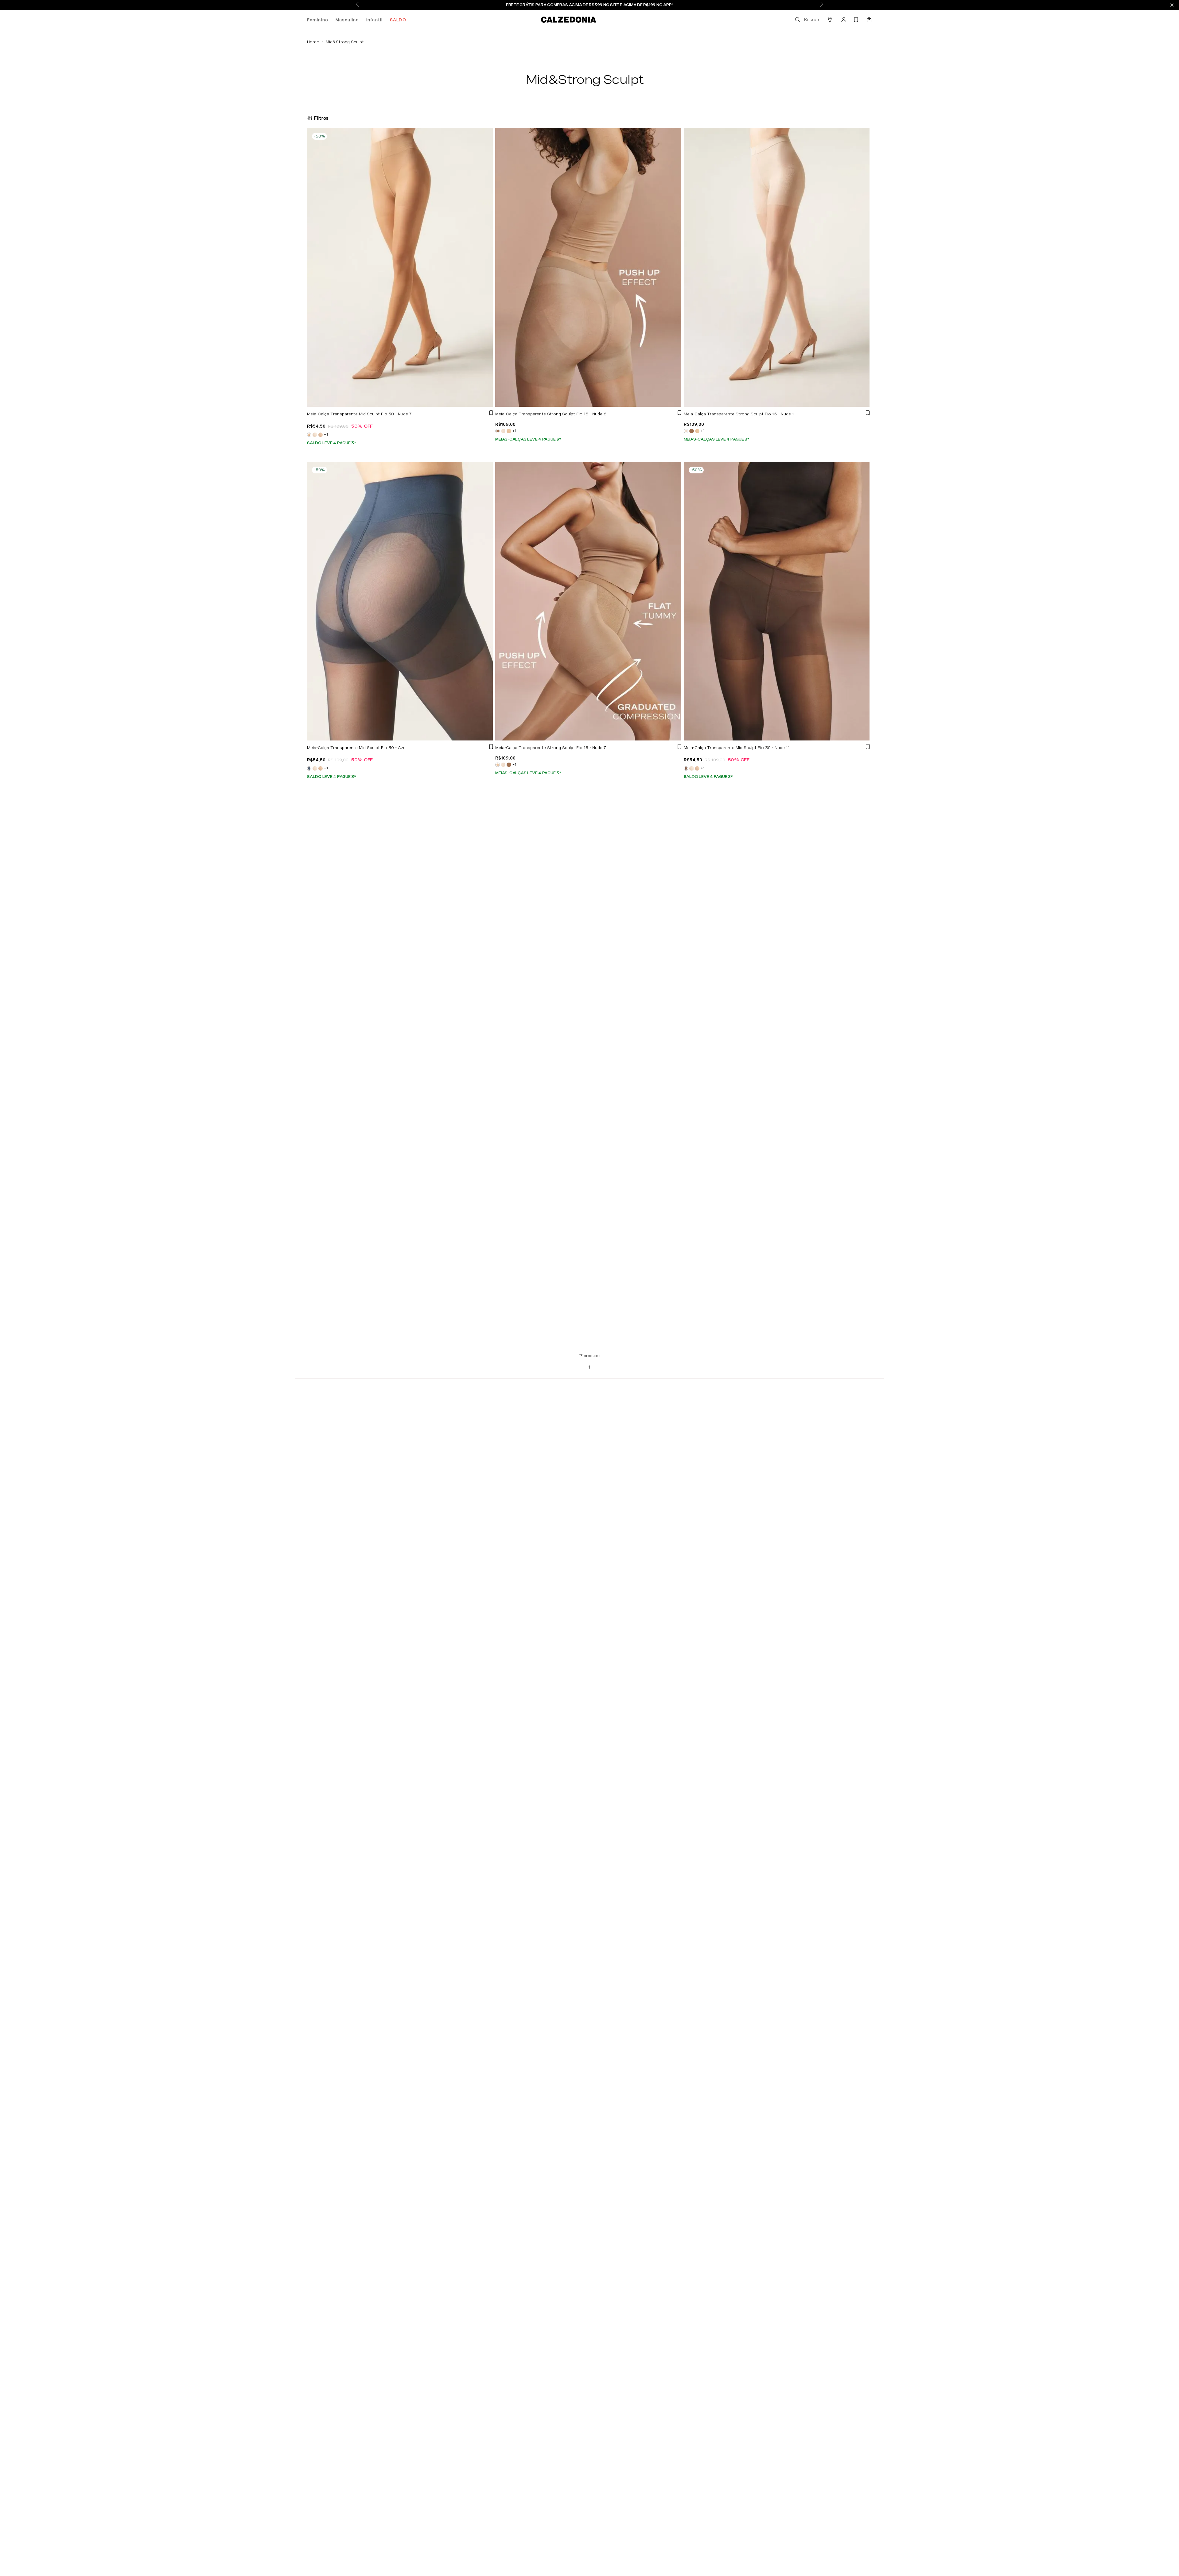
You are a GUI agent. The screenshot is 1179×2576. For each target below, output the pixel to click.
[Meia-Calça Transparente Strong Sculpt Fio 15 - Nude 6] (691, 431)
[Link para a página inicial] (313, 42)
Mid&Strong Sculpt (345, 42)
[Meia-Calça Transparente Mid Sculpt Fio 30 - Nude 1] (315, 435)
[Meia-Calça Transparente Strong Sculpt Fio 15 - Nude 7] (509, 431)
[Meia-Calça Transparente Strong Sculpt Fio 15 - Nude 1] (503, 431)
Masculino (347, 20)
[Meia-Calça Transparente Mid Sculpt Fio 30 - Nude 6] (321, 435)
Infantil (374, 20)
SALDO (398, 20)
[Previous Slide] (357, 5)
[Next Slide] (822, 5)
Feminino (318, 20)
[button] (807, 20)
